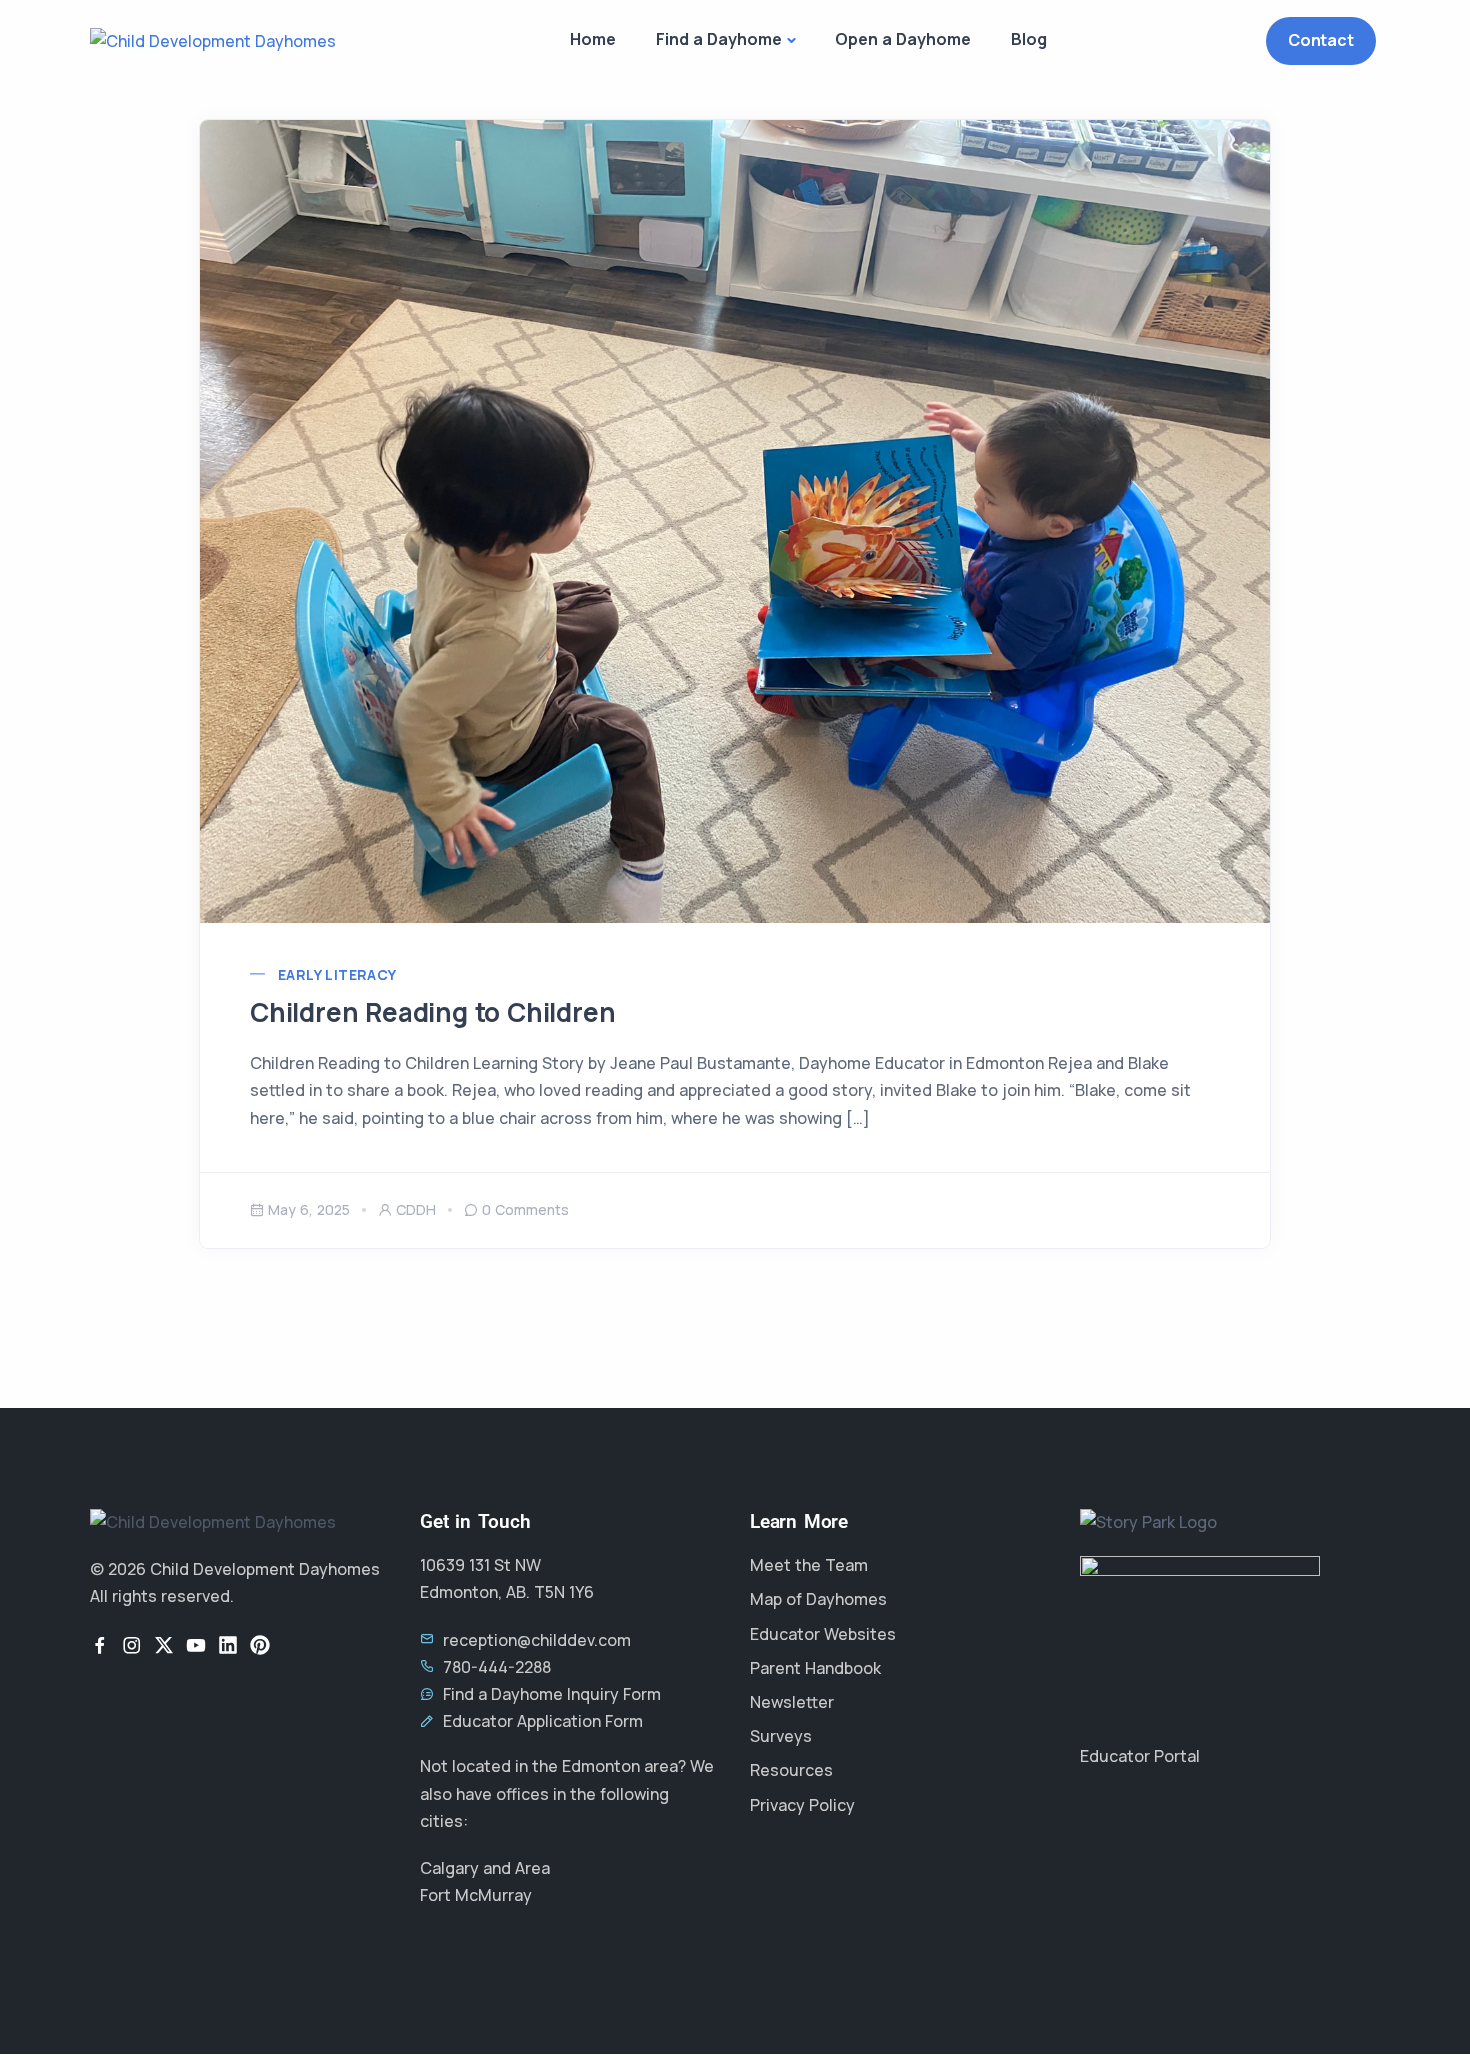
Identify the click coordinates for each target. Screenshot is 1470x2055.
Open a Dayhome (903, 39)
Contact (1321, 40)
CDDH (416, 1209)
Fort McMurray (476, 1895)
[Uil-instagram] (132, 1645)
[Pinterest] (260, 1645)
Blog (1029, 39)
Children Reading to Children (432, 1012)
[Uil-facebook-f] (100, 1645)
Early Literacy (337, 974)
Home (593, 39)
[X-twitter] (164, 1645)
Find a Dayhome (719, 39)
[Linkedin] (228, 1645)
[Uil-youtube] (196, 1645)
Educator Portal (1140, 1756)
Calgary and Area (485, 1868)
